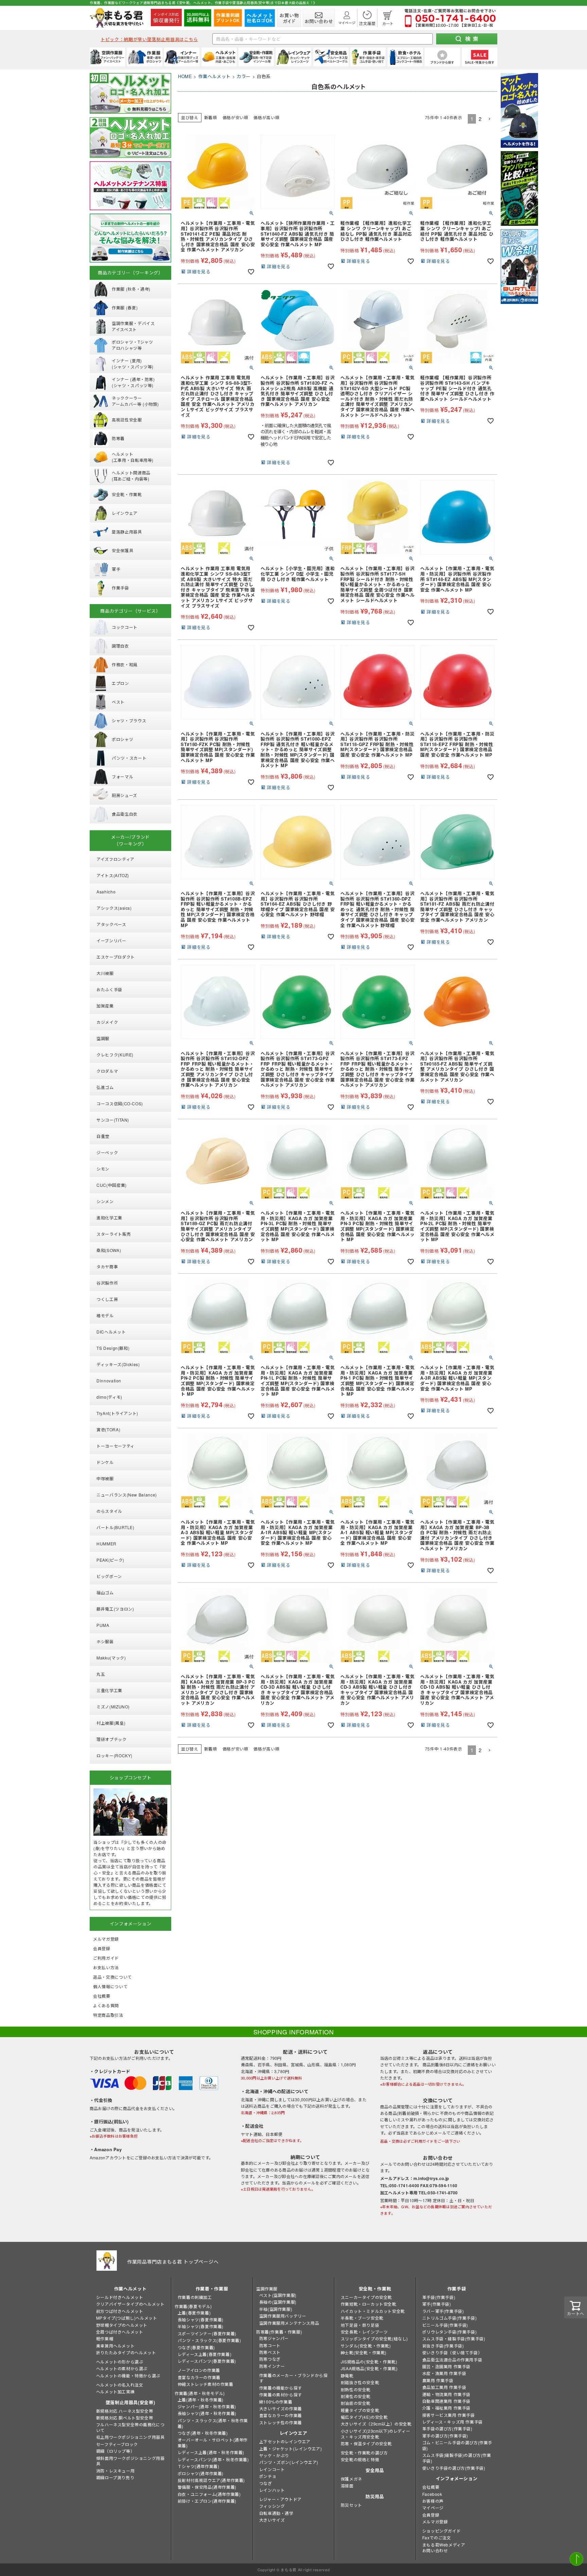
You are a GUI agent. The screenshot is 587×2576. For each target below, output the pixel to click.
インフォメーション (457, 2478)
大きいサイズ (272, 2520)
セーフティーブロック (117, 2444)
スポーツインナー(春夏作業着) (207, 2333)
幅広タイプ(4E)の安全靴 (364, 2417)
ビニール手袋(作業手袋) (445, 2325)
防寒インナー (272, 2366)
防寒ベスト (270, 2352)
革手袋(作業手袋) (439, 2297)
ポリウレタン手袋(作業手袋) (449, 2332)
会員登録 (431, 2515)
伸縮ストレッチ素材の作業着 (206, 2384)
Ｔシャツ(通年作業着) (199, 2466)
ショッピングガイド (441, 2531)
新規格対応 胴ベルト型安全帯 (124, 2418)
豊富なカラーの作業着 (199, 2377)
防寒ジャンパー (274, 2338)
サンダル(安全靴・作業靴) (366, 2346)
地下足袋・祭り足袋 (360, 2325)
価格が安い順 (235, 117)
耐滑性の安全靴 (356, 2396)
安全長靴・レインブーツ (364, 2332)
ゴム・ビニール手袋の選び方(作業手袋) (457, 2445)
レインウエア (293, 2433)
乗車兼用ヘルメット (115, 2346)
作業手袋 (457, 2289)
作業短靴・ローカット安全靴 (369, 2304)
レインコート (272, 2469)
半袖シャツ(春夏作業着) (201, 2326)
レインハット (272, 2490)
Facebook (432, 2494)
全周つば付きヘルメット (120, 2332)
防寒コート (270, 2345)
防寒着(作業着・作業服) (279, 2332)
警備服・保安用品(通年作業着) (207, 2487)
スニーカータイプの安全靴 (366, 2297)
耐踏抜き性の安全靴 (360, 2382)
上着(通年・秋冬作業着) (201, 2400)
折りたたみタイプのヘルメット (126, 2352)
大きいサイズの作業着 (281, 2408)
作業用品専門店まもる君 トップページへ (173, 2262)
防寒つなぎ (270, 2359)
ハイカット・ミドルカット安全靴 (373, 2311)
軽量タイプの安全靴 (360, 2410)
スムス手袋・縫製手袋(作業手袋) (454, 2338)
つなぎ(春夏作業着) (196, 2347)
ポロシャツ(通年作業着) (201, 2473)
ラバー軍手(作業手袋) (443, 2311)
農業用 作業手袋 (438, 2380)
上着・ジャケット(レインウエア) (291, 2448)
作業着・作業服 (212, 2289)
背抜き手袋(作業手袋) (443, 2346)
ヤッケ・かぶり (274, 2455)
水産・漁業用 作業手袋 (444, 2373)
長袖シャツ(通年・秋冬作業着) (207, 2413)
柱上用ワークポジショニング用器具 (130, 2437)
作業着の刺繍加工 (195, 2297)
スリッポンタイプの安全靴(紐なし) (374, 2338)
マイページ (433, 2508)
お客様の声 (433, 2501)
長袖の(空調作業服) (278, 2302)
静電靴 (347, 2375)
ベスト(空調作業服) (278, 2295)
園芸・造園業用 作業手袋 (446, 2366)
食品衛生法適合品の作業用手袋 (452, 2360)
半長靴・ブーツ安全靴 (362, 2318)
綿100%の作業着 (276, 2402)
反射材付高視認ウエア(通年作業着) (211, 2480)
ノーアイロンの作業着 (199, 2370)
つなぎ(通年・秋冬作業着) (203, 2433)
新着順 (211, 117)
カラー (244, 76)
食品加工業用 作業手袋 (444, 2387)
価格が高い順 (266, 117)
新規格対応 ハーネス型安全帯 (124, 2411)
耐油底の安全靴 (356, 2403)
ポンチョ (268, 2476)
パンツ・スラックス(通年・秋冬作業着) (213, 2423)
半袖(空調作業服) (276, 2309)
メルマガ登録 (435, 2521)
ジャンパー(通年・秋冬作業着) (207, 2406)
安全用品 (375, 2470)
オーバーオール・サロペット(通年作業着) (213, 2443)
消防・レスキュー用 (115, 2471)
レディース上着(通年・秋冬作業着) (211, 2452)
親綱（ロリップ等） (115, 2451)
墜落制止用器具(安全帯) (130, 2402)
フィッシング (272, 2506)
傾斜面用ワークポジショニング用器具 (130, 2461)
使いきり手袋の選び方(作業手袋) (454, 2468)
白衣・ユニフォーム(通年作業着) (209, 2494)
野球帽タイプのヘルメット (122, 2325)
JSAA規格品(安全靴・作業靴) (369, 2368)
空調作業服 (267, 2289)
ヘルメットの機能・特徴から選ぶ (128, 2375)
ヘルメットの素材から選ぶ (122, 2368)
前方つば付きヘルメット (120, 2311)
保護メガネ (351, 2479)
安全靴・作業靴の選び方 (364, 2453)
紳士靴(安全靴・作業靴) (364, 2352)
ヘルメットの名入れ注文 (120, 2385)
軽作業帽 (105, 2338)
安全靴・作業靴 (375, 2289)
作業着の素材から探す (281, 2394)
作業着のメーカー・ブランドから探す (293, 2378)
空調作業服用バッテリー (283, 2316)
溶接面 (347, 2486)
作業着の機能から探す (281, 2388)
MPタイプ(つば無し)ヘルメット (127, 2318)
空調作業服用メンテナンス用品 (289, 2323)
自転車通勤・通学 (276, 2513)
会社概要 (431, 2487)
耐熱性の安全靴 (356, 2389)
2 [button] (480, 119)
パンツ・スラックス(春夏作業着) (209, 2340)
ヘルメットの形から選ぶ (120, 2362)
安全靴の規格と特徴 (360, 2459)
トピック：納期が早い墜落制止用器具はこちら (149, 39)
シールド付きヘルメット (120, 2297)
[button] (490, 119)
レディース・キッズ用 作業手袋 (452, 2422)
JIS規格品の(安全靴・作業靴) (369, 2362)
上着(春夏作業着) (194, 2313)
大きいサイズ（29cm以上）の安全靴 (376, 2424)
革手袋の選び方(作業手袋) (447, 2428)
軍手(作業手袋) (437, 2304)
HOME (185, 76)
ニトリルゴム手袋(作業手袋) (449, 2318)
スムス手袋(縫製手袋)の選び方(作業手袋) (457, 2458)
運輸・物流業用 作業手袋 (446, 2394)
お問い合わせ (435, 2550)
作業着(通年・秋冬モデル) (200, 2393)
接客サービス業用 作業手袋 (449, 2415)
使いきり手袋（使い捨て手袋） (452, 2352)
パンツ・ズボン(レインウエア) (289, 2462)
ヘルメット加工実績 (115, 2391)
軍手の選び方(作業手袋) (445, 2436)
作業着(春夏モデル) (193, 2306)
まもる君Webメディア (444, 2545)
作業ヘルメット (215, 76)
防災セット (351, 2505)
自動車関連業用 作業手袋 (446, 2401)
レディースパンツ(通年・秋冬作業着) (213, 2459)
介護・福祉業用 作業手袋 (446, 2408)
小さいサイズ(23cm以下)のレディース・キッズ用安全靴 (375, 2434)
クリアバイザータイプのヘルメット (130, 2304)
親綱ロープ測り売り (115, 2477)
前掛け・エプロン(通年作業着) (207, 2501)
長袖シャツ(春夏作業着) (201, 2319)
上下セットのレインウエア (285, 2441)
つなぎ (266, 2483)
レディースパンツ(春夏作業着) (207, 2361)
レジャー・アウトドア (280, 2499)
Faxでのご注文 (437, 2537)
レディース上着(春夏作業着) (204, 2354)
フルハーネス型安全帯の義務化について (130, 2427)
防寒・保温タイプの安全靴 (366, 2443)
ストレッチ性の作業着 (281, 2422)
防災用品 (375, 2496)
